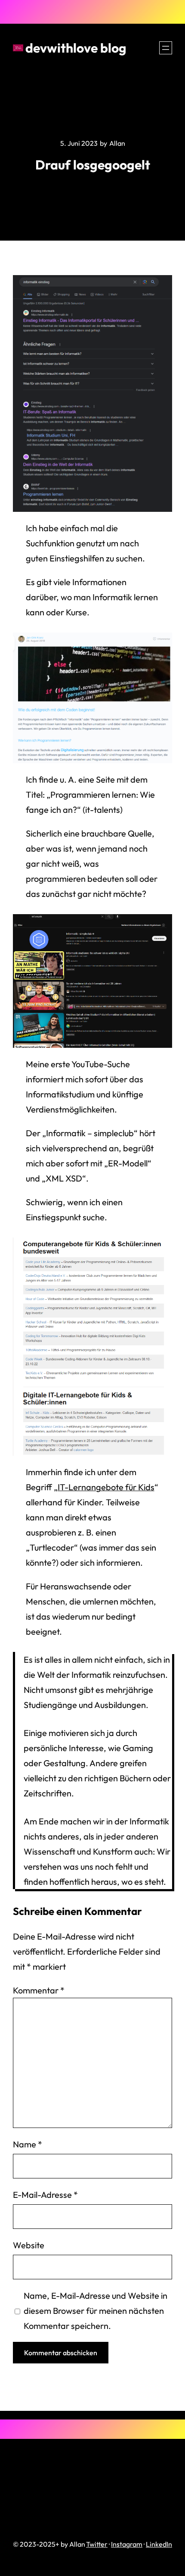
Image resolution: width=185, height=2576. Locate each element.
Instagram (127, 2544)
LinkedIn (159, 2544)
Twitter (97, 2544)
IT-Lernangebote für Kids (106, 1487)
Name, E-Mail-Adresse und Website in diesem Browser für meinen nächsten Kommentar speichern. (96, 2311)
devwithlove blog (76, 48)
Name (28, 2144)
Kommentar (39, 1990)
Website (29, 2245)
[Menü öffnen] (166, 48)
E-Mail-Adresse (45, 2195)
